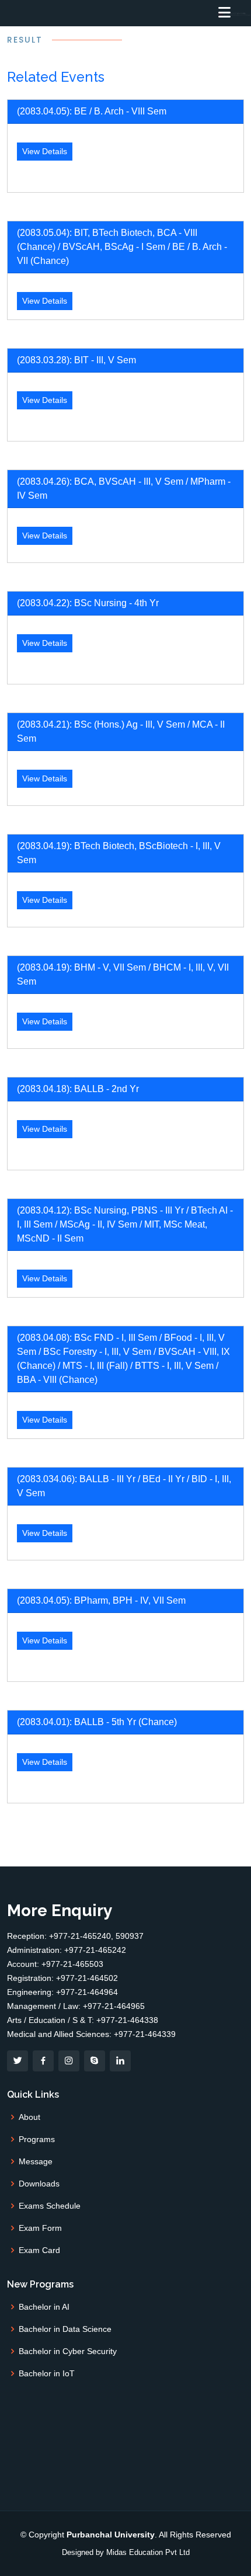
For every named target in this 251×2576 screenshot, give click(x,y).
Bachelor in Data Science (65, 2329)
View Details (45, 151)
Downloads (39, 2184)
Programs (37, 2139)
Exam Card (39, 2250)
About (29, 2117)
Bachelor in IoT (47, 2373)
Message (36, 2161)
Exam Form (40, 2228)
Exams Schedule (50, 2206)
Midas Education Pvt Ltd (148, 2552)
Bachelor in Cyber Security (68, 2351)
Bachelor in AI (44, 2307)
